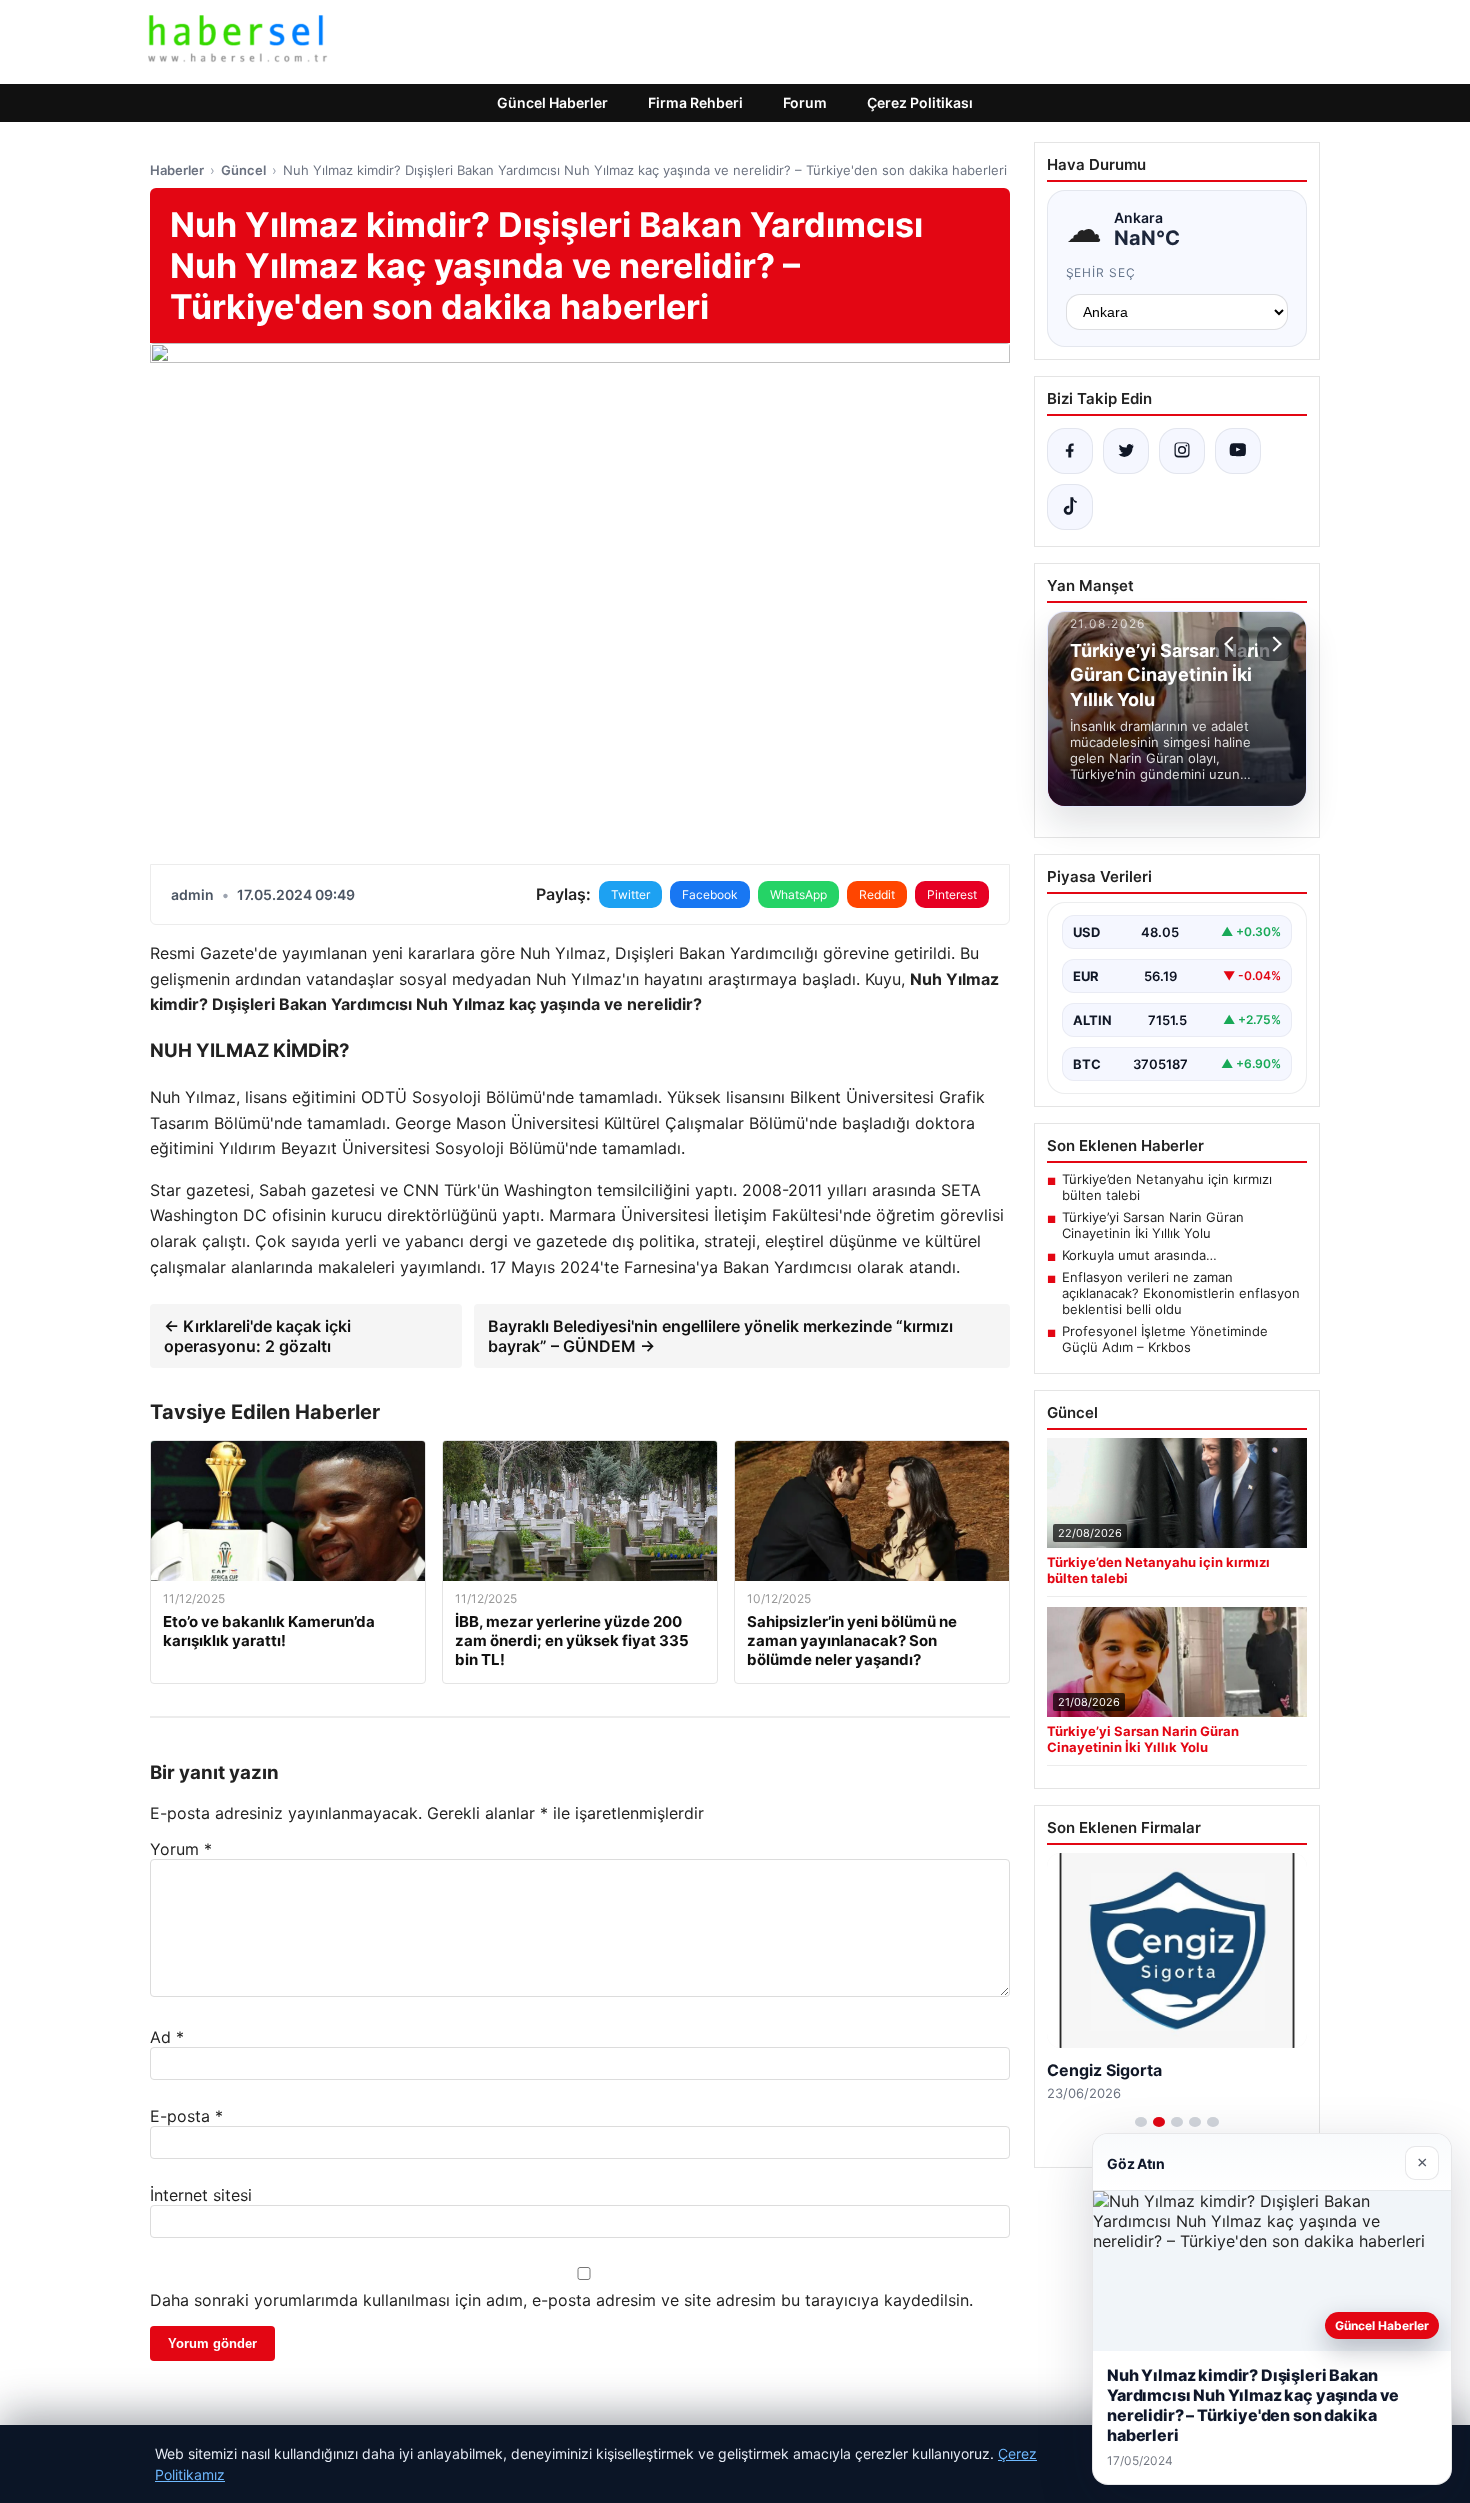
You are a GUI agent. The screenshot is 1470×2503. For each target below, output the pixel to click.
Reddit (877, 894)
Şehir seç (1101, 272)
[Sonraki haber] (1274, 644)
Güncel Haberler (552, 102)
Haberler (177, 170)
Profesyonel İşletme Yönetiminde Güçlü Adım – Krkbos (1165, 1339)
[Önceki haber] (1232, 644)
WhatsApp (798, 894)
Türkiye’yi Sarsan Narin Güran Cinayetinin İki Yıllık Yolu (1153, 1225)
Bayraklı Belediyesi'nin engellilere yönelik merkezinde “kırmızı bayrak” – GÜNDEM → (720, 1336)
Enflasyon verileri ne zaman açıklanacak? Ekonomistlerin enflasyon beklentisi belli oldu (1181, 1293)
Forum (805, 102)
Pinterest (952, 894)
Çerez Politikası (920, 102)
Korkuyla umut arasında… (1139, 1255)
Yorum (181, 1849)
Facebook (710, 894)
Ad (167, 2037)
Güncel (243, 170)
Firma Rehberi (695, 102)
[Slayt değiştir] (1141, 2122)
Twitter (630, 894)
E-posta (186, 2116)
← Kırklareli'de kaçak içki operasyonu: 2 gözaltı (257, 1336)
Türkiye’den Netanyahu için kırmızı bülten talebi (1167, 1187)
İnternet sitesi (201, 2195)
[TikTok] (1070, 507)
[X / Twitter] (1126, 451)
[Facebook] (1070, 451)
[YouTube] (1238, 451)
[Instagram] (1182, 451)
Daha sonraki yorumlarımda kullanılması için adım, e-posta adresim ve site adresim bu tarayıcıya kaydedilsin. (561, 2300)
